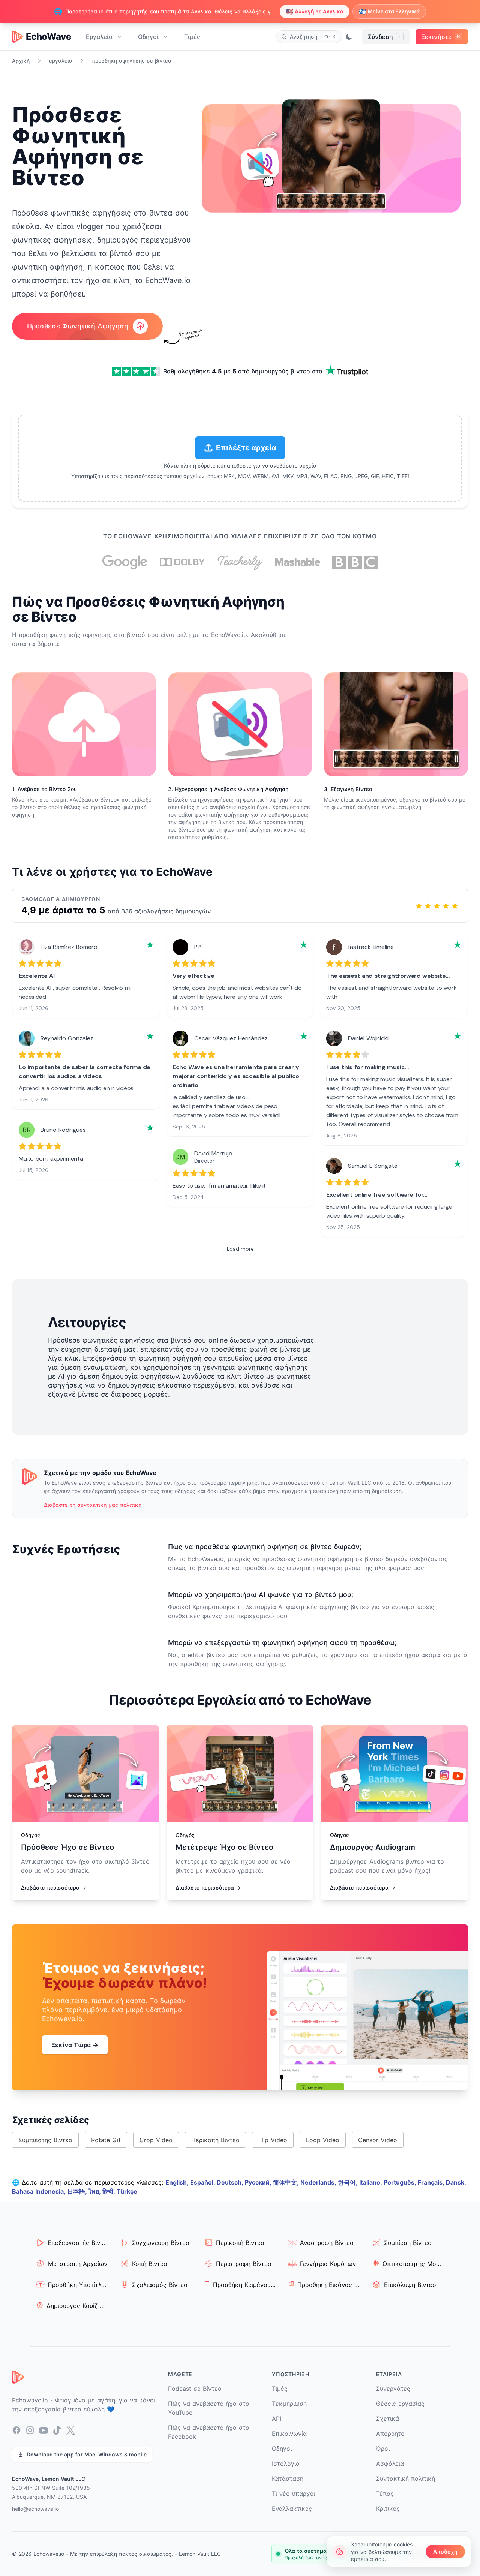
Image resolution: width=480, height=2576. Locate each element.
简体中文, (287, 2182)
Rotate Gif (106, 2140)
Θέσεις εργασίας (400, 2404)
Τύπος (385, 2494)
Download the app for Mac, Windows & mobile (87, 2454)
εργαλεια (61, 61)
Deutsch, (231, 2182)
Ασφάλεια (390, 2464)
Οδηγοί (148, 37)
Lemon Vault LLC (200, 2554)
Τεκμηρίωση (289, 2404)
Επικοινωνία (289, 2434)
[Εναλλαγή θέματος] (349, 37)
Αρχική (21, 61)
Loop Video (323, 2140)
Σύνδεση (384, 37)
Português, (401, 2182)
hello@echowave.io (35, 2509)
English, (178, 2182)
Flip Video (273, 2140)
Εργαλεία (99, 37)
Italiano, (371, 2182)
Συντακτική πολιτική (406, 2479)
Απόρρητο (390, 2434)
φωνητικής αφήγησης (81, 635)
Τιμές (192, 37)
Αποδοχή (445, 2551)
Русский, (259, 2182)
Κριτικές (388, 2509)
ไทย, (95, 2191)
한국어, (349, 2182)
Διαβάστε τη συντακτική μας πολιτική (93, 1505)
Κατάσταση (288, 2479)
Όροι (383, 2449)
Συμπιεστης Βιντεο (45, 2140)
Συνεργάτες (393, 2389)
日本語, (78, 2191)
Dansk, (456, 2182)
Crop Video (156, 2140)
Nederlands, (319, 2182)
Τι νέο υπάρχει (293, 2494)
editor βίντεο (206, 1655)
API (277, 2419)
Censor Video (378, 2140)
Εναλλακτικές (292, 2509)
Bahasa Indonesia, (40, 2191)
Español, (203, 2182)
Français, (432, 2182)
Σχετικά (388, 2419)
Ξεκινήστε (441, 37)
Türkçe (127, 2191)
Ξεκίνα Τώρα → (75, 2045)
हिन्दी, (109, 2191)
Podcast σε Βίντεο (195, 2389)
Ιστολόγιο (286, 2464)
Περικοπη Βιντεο (215, 2140)
